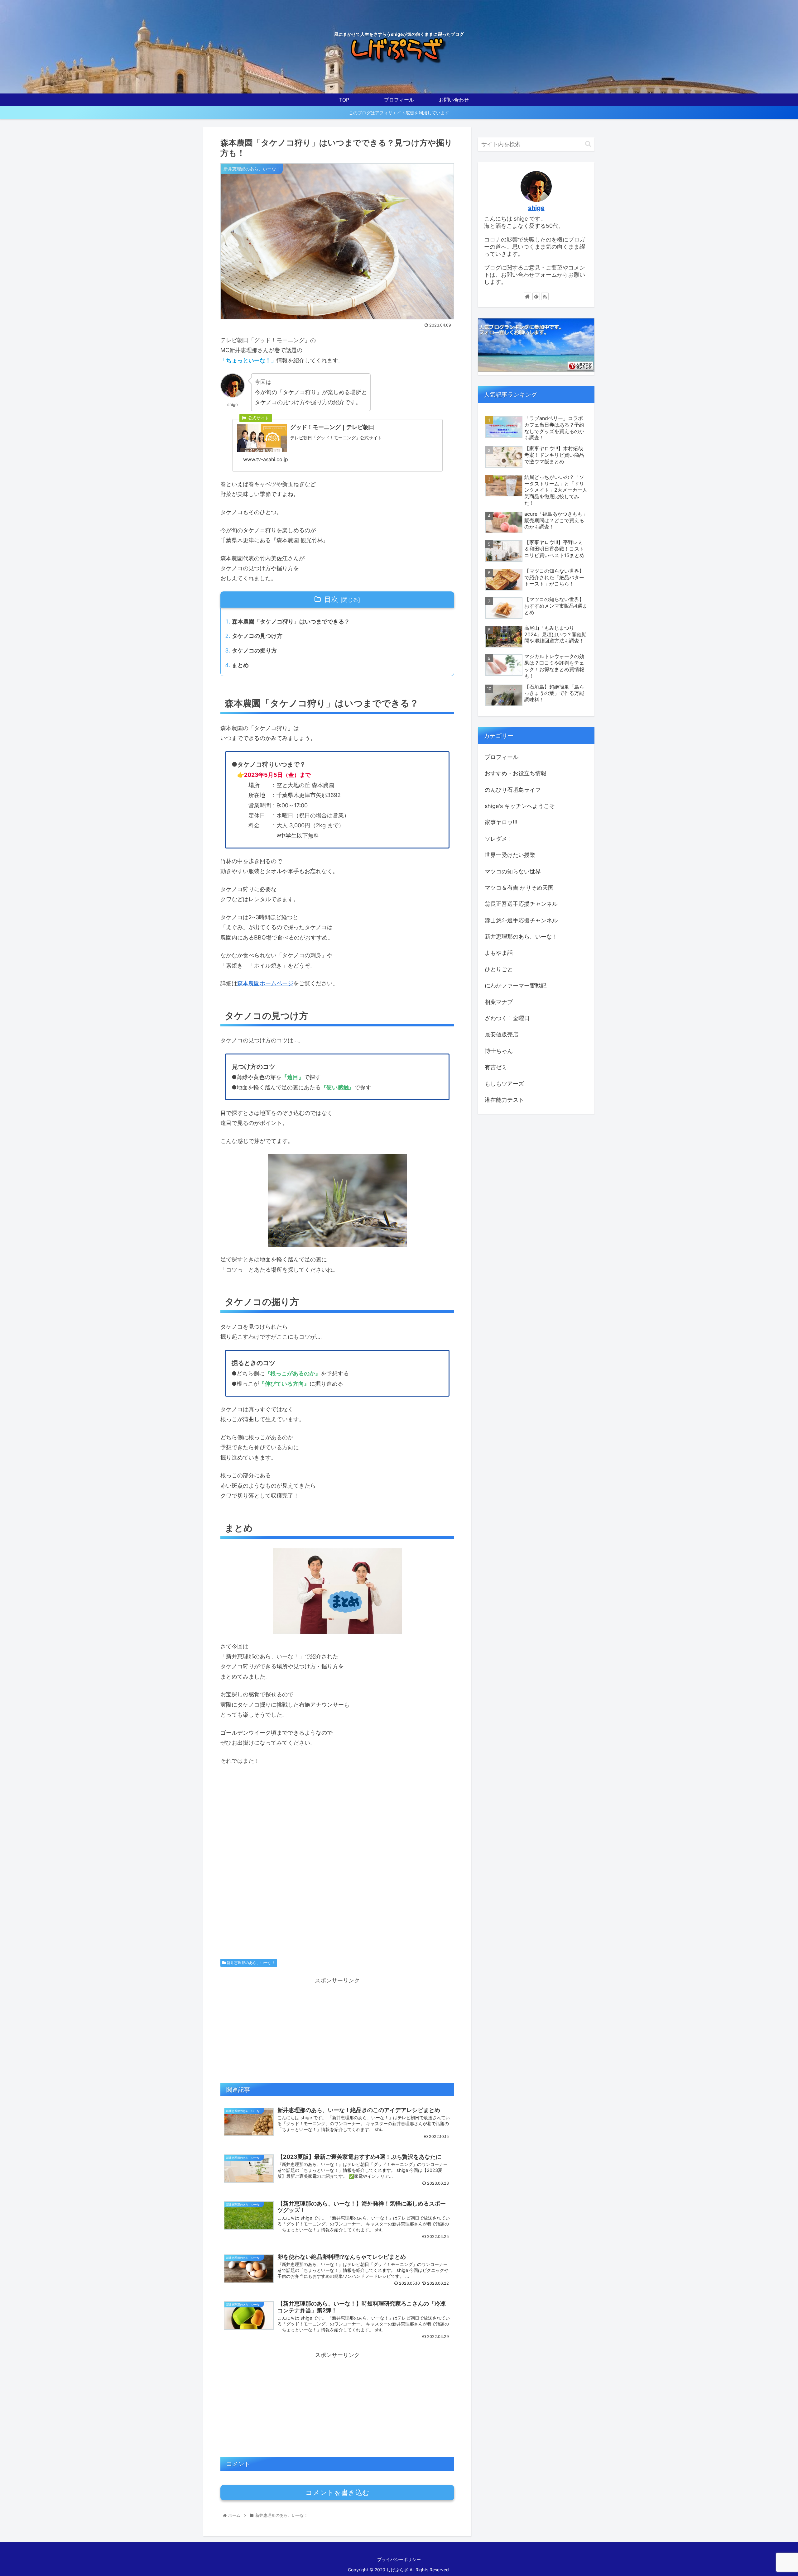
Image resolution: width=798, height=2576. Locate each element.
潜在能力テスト (504, 1100)
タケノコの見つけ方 (257, 636)
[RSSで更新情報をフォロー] (545, 296)
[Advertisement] (337, 1871)
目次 (331, 599)
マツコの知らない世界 (513, 871)
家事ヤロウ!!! (501, 822)
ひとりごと (499, 969)
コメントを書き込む (337, 2493)
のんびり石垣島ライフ (513, 790)
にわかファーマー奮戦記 (516, 985)
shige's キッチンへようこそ (520, 806)
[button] (588, 144)
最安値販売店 (502, 1034)
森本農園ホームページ (265, 983)
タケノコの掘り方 (254, 650)
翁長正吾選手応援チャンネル (521, 904)
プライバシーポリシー (399, 2559)
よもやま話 (499, 953)
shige (536, 208)
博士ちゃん (499, 1051)
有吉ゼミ (496, 1067)
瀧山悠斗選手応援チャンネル (521, 920)
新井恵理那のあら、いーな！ (250, 1963)
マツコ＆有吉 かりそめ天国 (519, 888)
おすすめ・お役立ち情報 (516, 773)
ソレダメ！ (499, 839)
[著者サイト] (527, 296)
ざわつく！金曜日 (507, 1018)
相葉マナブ (499, 1002)
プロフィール (502, 757)
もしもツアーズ (504, 1084)
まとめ (240, 665)
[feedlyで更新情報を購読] (536, 296)
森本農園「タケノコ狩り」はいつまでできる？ (291, 621)
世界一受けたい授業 (510, 855)
